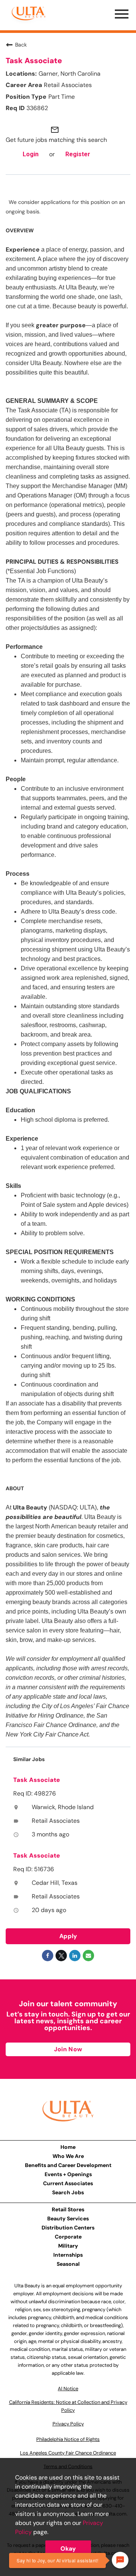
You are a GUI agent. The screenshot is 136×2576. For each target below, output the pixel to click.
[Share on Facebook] (48, 1956)
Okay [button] (68, 2549)
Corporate (68, 2237)
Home (68, 2147)
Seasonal (68, 2264)
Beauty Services (68, 2218)
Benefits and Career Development (68, 2165)
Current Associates (68, 2183)
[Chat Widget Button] (120, 2560)
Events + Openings (68, 2174)
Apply (68, 1936)
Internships (68, 2255)
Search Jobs (68, 2192)
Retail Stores (68, 2209)
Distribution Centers (68, 2228)
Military (68, 2246)
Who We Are (68, 2156)
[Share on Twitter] (61, 1956)
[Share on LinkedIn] (75, 1956)
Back (21, 45)
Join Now (68, 2049)
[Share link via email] (88, 1956)
